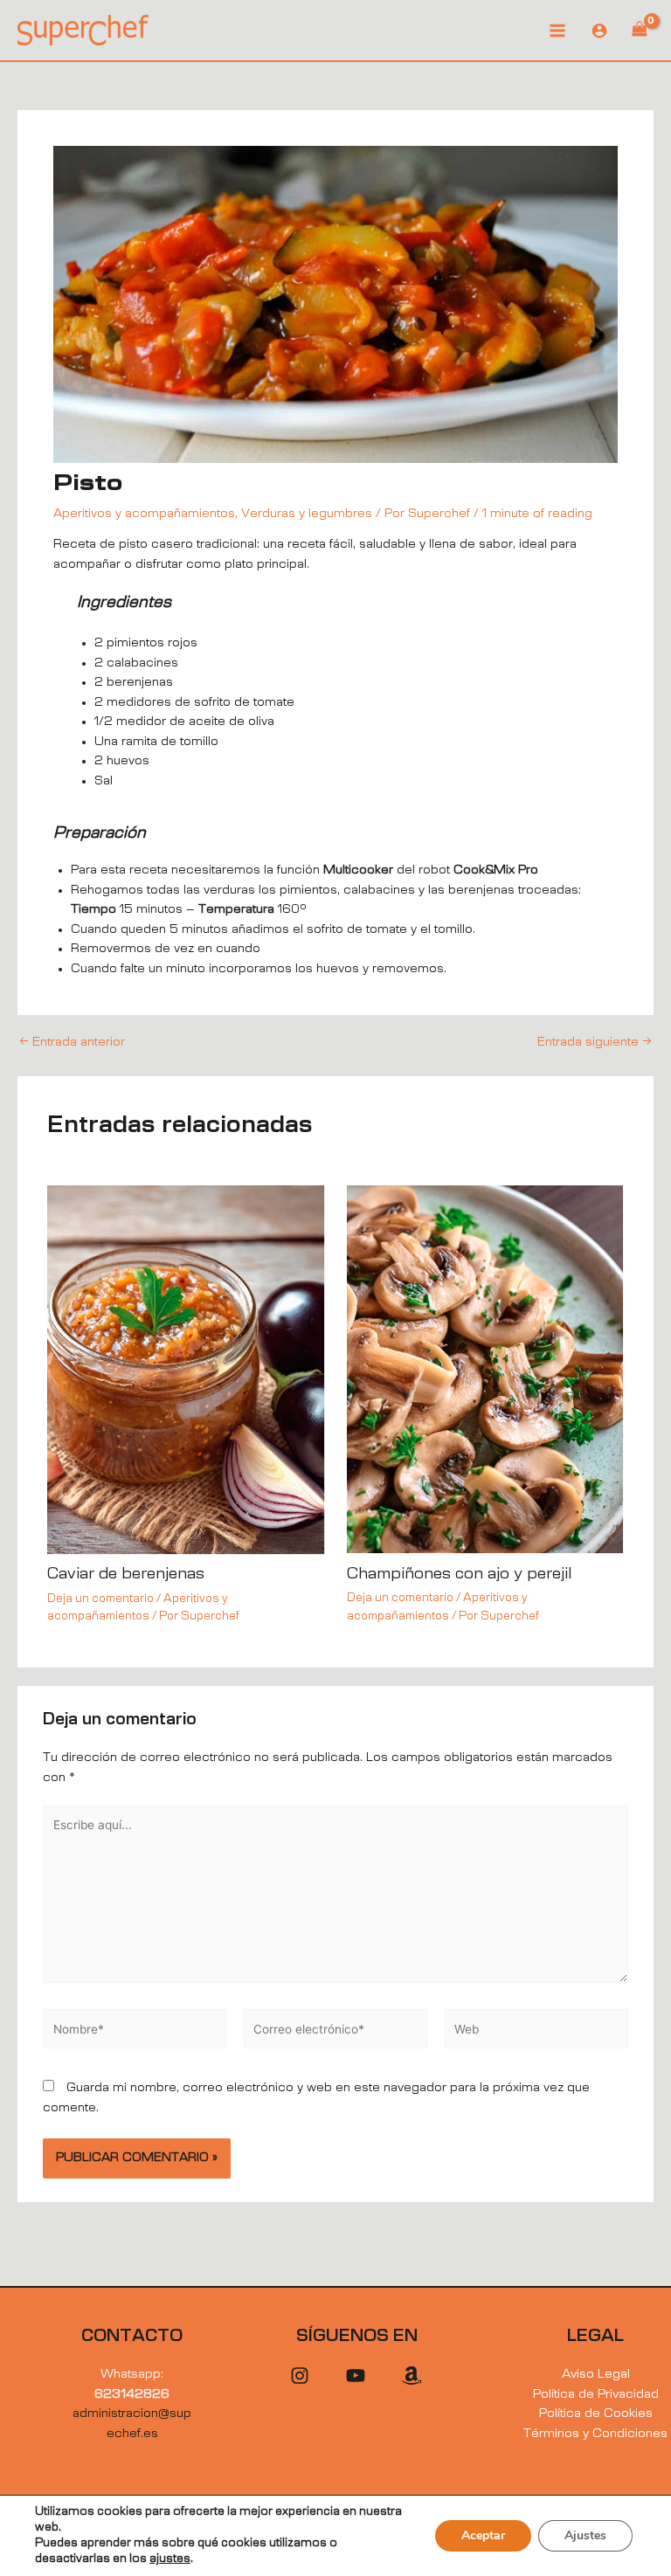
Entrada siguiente (595, 1043)
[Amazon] (412, 2376)
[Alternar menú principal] (557, 30)
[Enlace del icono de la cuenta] (599, 31)
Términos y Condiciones (595, 2434)
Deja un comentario (100, 1599)
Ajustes (585, 2535)
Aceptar (483, 2535)
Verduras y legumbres (307, 514)
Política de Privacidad (596, 2394)
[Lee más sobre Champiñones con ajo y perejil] (485, 1369)
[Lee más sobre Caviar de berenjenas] (186, 1370)
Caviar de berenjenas (126, 1574)
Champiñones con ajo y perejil (459, 1574)
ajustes (170, 2559)
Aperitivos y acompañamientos (144, 514)
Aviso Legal (596, 2374)
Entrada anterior (72, 1043)
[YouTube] (356, 2376)
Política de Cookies (596, 2414)
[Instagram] (300, 2376)
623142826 (132, 2394)
